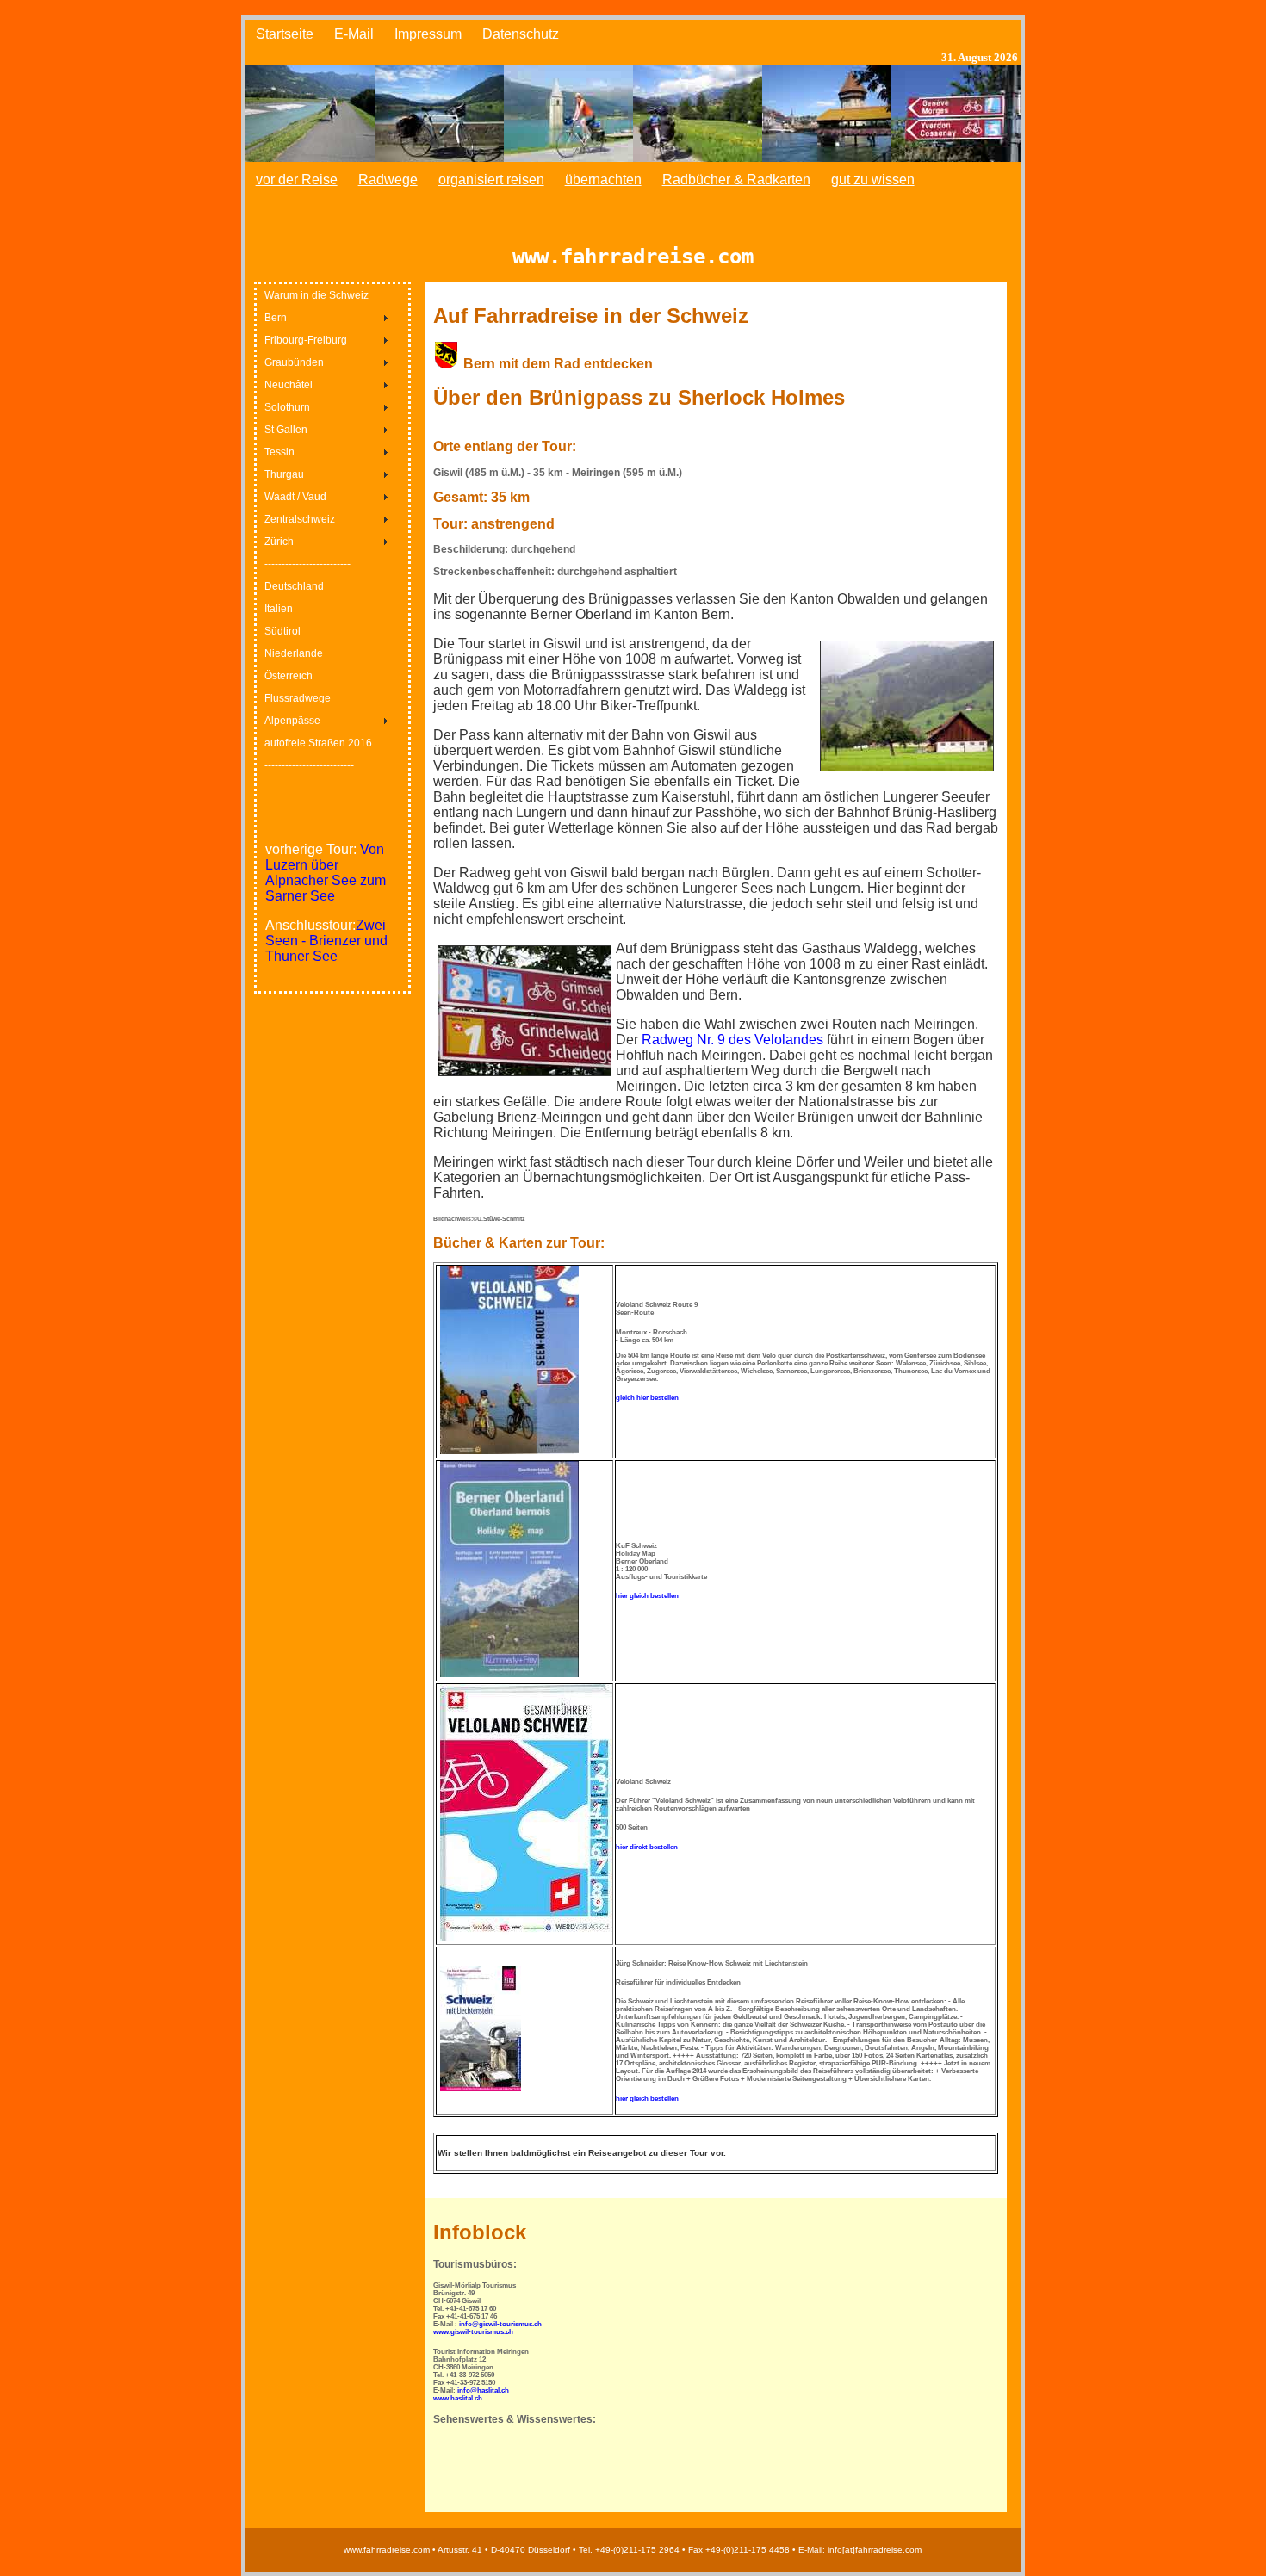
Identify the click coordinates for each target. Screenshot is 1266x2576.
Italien (279, 609)
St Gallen (286, 430)
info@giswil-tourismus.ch (500, 2324)
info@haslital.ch (483, 2390)
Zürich (279, 542)
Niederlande (294, 653)
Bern (276, 318)
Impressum (428, 34)
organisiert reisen (491, 180)
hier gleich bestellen (647, 1596)
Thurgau (284, 474)
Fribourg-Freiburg (306, 340)
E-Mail (354, 34)
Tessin (279, 452)
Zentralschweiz (300, 519)
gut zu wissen (873, 180)
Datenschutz (521, 34)
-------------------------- (309, 765)
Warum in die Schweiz (316, 295)
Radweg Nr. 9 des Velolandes (732, 1040)
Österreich (289, 676)
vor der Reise (297, 180)
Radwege (388, 180)
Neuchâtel (289, 385)
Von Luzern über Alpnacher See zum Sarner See (326, 873)
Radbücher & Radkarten (736, 180)
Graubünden (294, 362)
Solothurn (287, 407)
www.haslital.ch (458, 2398)
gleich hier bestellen (647, 1398)
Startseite (285, 34)
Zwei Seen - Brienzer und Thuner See (326, 941)
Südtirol (282, 631)
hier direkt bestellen (647, 1847)
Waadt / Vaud (295, 497)
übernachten (603, 180)
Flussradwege (298, 698)
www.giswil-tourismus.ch (473, 2332)
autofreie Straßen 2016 (318, 743)
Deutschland (294, 586)
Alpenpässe (292, 721)
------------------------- (307, 564)
